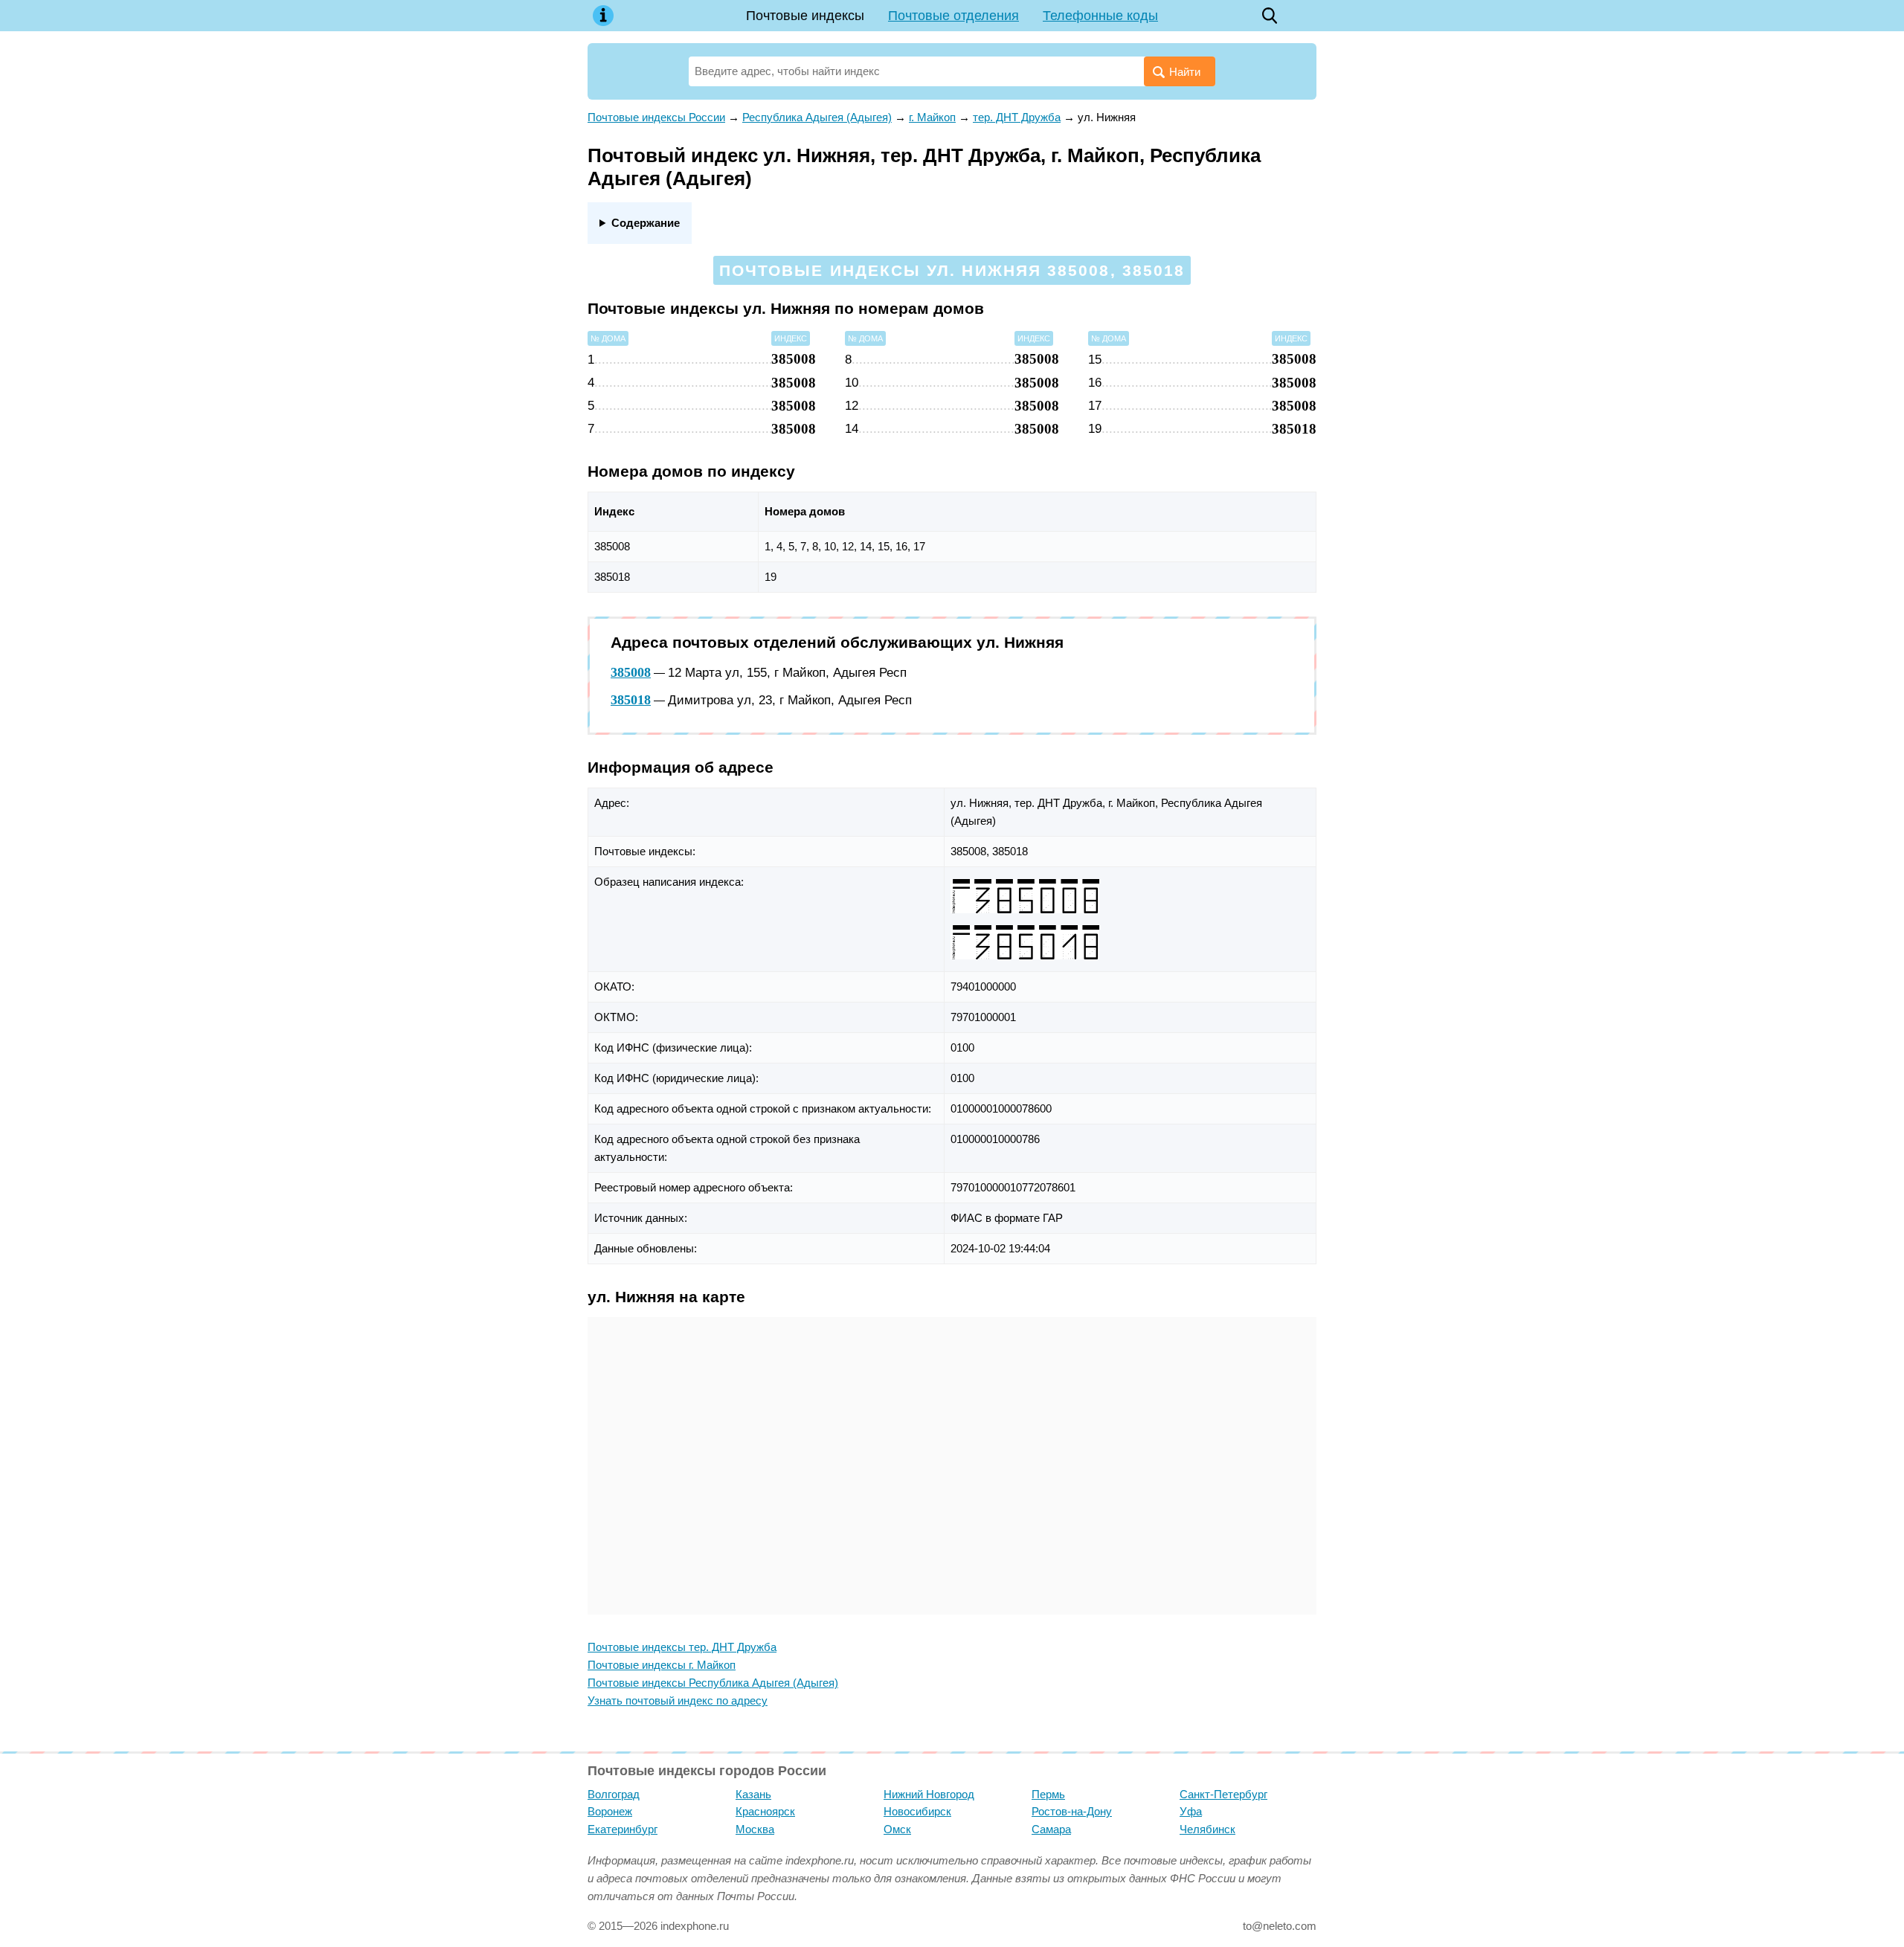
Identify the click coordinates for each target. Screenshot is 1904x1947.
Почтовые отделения (953, 16)
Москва (755, 1829)
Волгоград (614, 1794)
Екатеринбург (623, 1829)
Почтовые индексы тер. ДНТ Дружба (682, 1647)
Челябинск (1207, 1829)
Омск (897, 1829)
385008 (631, 672)
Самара (1051, 1829)
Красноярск (765, 1811)
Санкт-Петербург (1223, 1794)
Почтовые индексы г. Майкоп (662, 1665)
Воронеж (610, 1811)
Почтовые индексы (805, 16)
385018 (631, 700)
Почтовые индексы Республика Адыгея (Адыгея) (713, 1683)
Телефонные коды (1100, 16)
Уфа (1191, 1811)
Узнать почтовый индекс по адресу (678, 1700)
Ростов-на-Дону (1072, 1811)
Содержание (646, 223)
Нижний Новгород (929, 1794)
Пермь (1048, 1794)
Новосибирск (917, 1811)
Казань (753, 1794)
